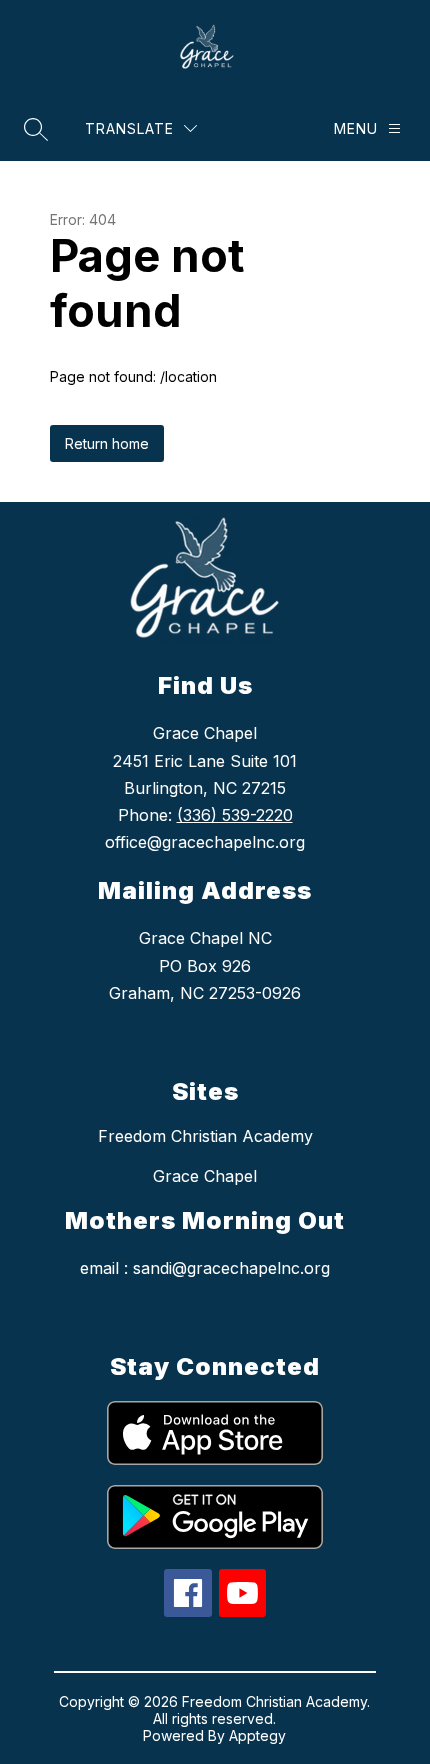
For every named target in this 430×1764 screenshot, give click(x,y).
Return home (107, 443)
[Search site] (36, 129)
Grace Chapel (205, 1176)
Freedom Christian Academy (205, 1136)
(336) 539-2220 (235, 815)
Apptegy (257, 1735)
